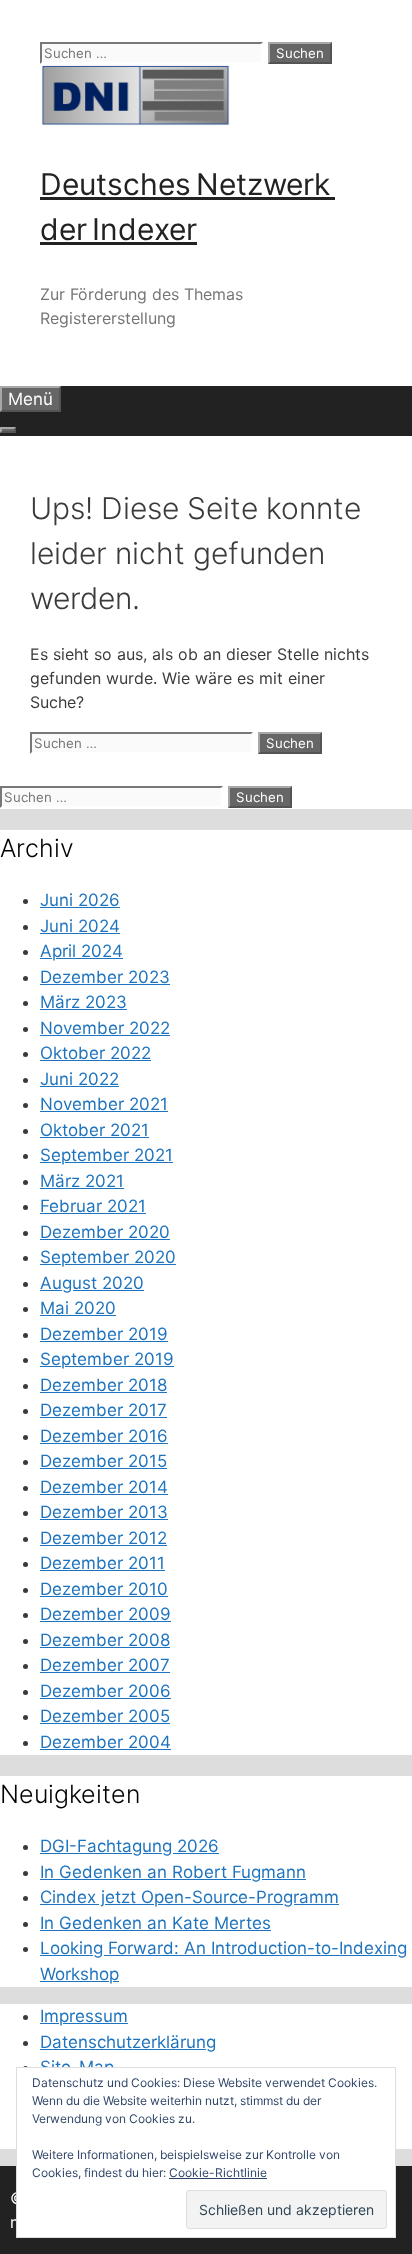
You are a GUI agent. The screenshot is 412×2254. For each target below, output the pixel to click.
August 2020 (92, 1283)
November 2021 (104, 1104)
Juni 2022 (79, 1079)
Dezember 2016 (104, 1436)
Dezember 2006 (105, 1691)
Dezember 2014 (104, 1487)
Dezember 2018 (103, 1385)
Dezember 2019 (104, 1334)
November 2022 (105, 1028)
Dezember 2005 (105, 1716)
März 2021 (82, 1181)
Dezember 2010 (104, 1589)
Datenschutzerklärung (128, 2042)
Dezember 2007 (105, 1665)
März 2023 (83, 1002)
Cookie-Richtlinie (218, 2172)
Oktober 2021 (94, 1130)
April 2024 (81, 951)
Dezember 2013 (104, 1512)
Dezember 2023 (105, 977)
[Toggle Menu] (8, 430)
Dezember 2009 (105, 1614)
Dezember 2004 (105, 1742)
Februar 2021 (93, 1206)
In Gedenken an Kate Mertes (155, 1923)
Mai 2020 (78, 1308)
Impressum (84, 2016)
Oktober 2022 (95, 1053)
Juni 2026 (80, 900)
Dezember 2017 (103, 1410)
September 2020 (108, 1257)
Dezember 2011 (102, 1563)
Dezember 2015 (103, 1461)
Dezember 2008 (105, 1640)
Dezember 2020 (105, 1232)
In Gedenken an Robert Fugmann (173, 1872)
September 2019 (107, 1359)
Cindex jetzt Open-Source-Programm (189, 1897)
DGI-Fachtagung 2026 (129, 1846)
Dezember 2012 (103, 1538)
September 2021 (106, 1155)
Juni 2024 (80, 926)
